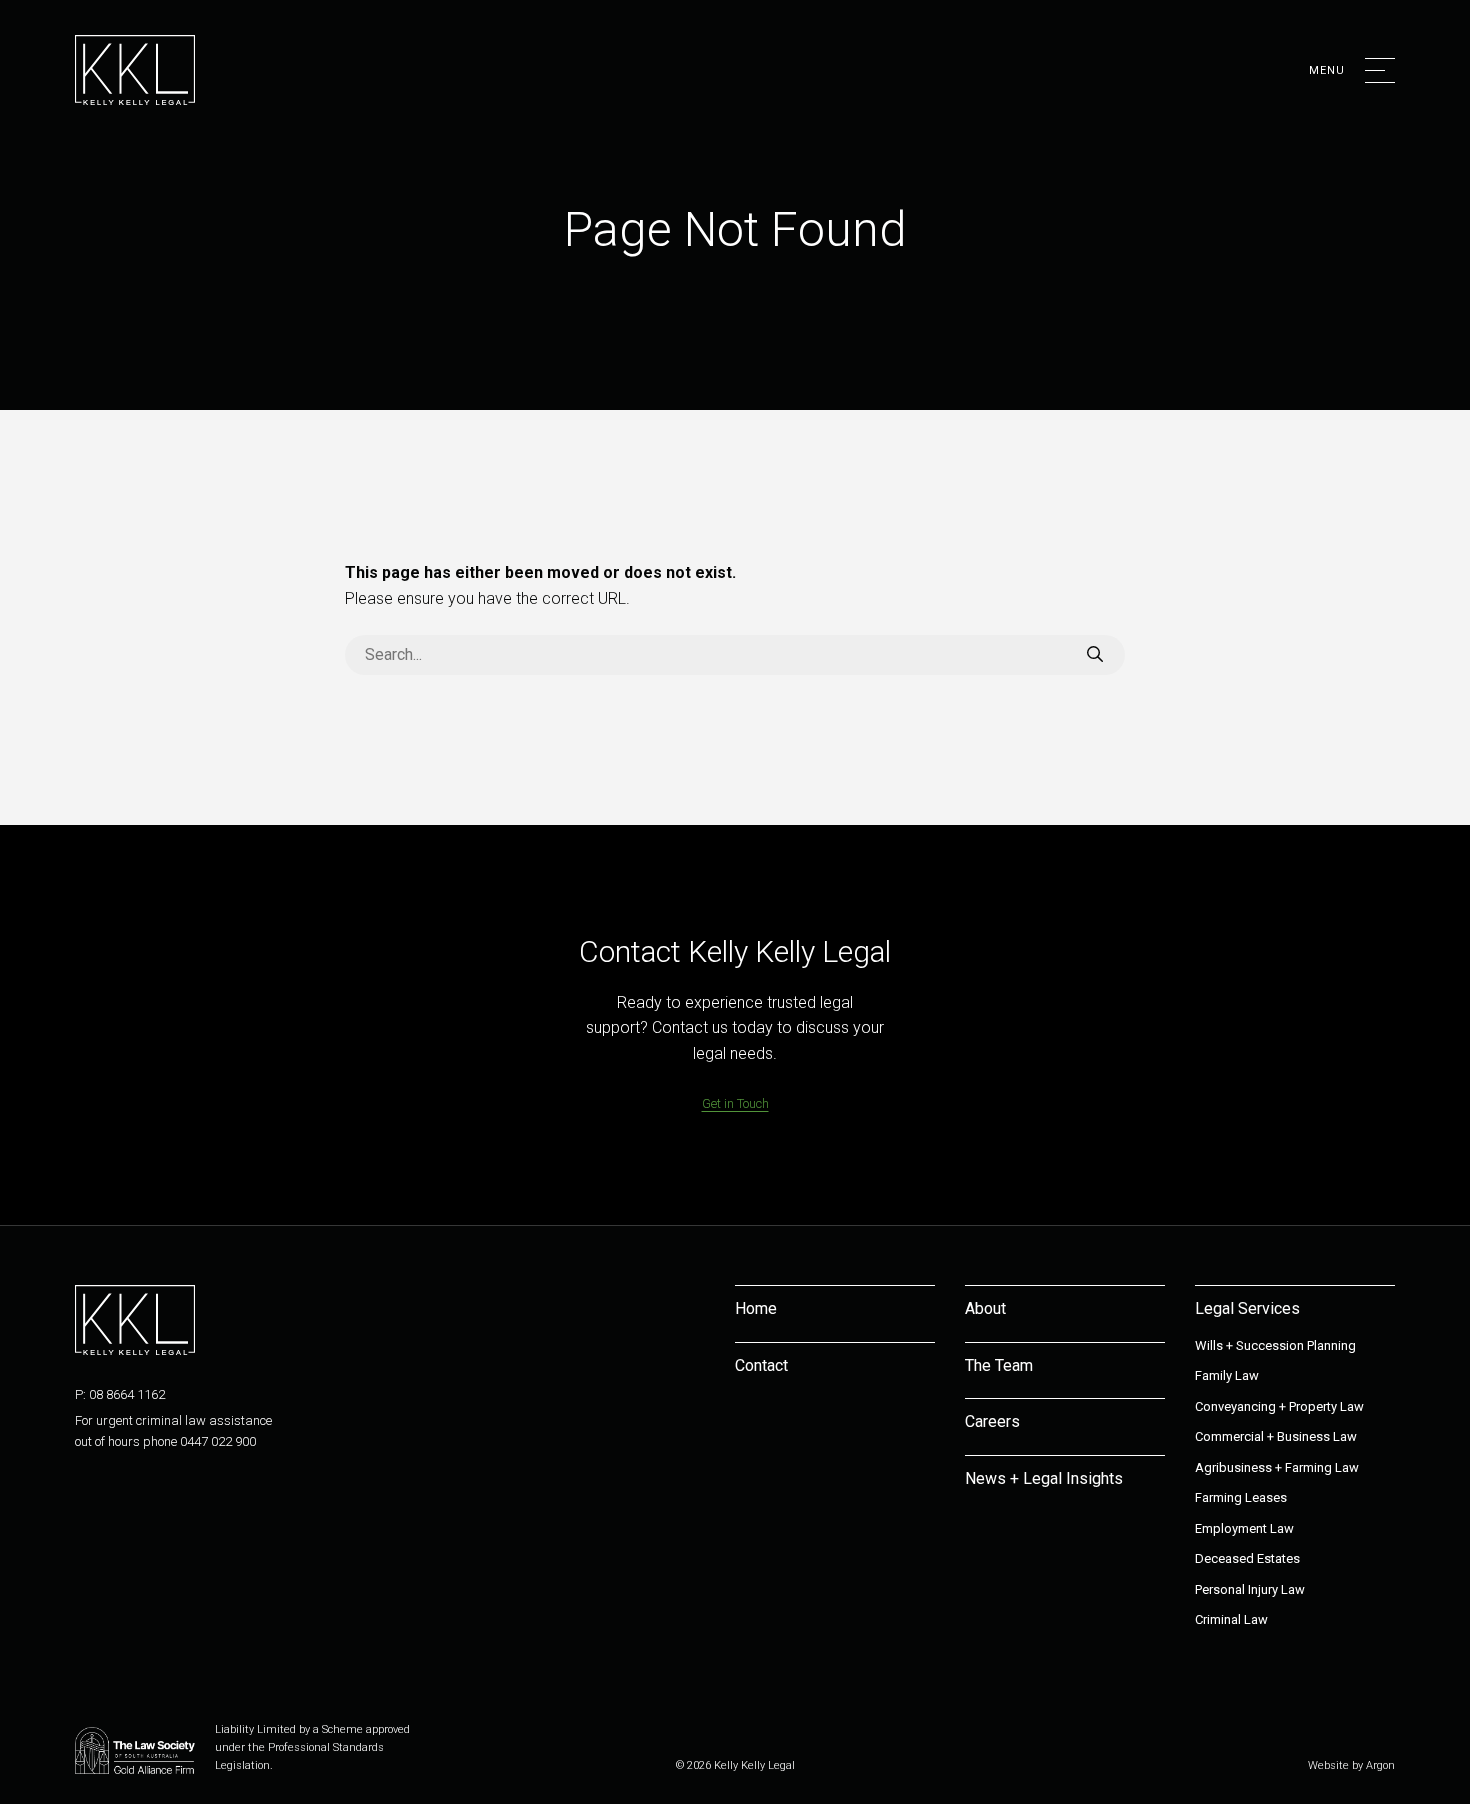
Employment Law (1244, 1528)
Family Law (1227, 1375)
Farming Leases (1241, 1497)
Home (756, 1308)
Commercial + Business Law (1276, 1436)
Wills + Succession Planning (1275, 1345)
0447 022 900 (218, 1441)
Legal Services (1247, 1308)
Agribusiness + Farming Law (1277, 1467)
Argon (1380, 1765)
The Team (999, 1365)
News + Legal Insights (1044, 1478)
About (985, 1308)
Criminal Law (1231, 1619)
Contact (761, 1365)
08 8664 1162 (127, 1394)
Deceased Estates (1247, 1558)
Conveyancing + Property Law (1279, 1406)
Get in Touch (735, 1103)
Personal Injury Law (1250, 1589)
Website (1328, 1765)
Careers (992, 1421)
